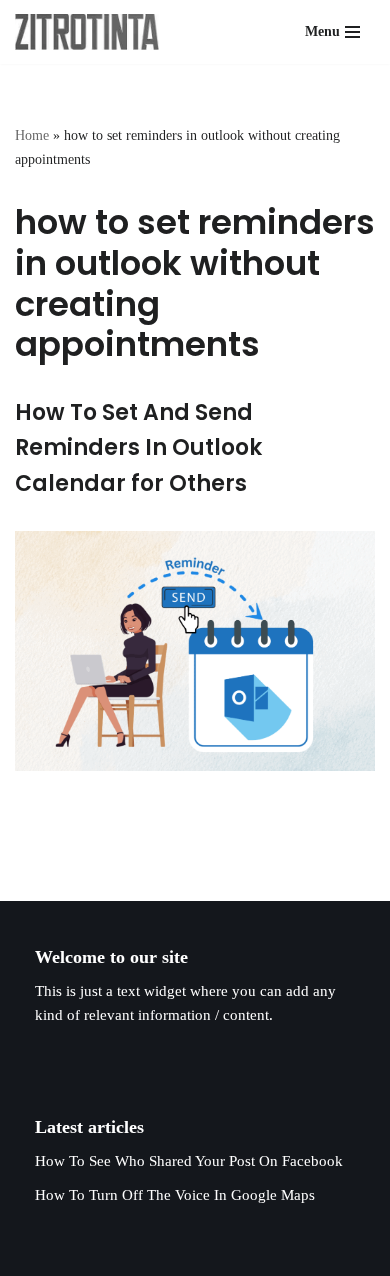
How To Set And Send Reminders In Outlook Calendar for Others (138, 447)
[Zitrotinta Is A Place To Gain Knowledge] (92, 32)
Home (32, 135)
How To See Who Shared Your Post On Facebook (189, 1161)
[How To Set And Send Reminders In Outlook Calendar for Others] (195, 651)
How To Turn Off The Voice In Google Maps (175, 1195)
